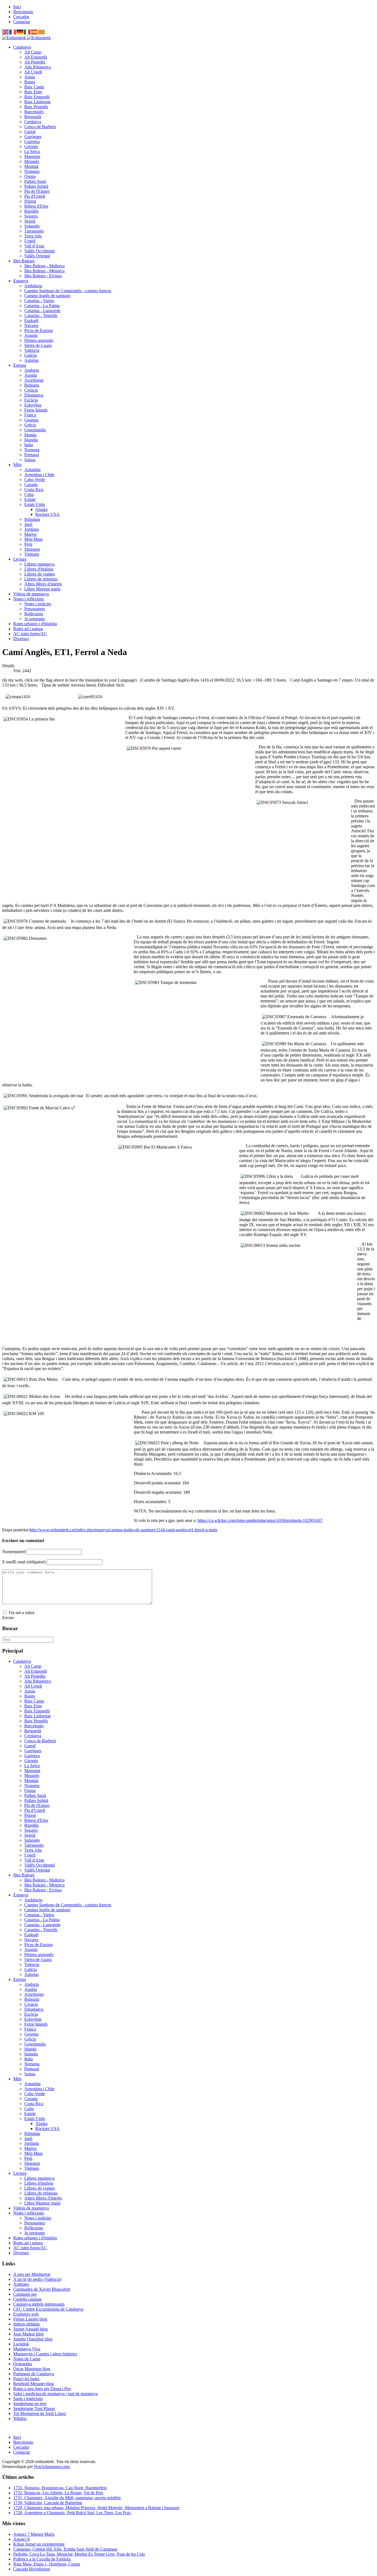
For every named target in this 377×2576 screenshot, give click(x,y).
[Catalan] (42, 32)
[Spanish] (34, 32)
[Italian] (27, 32)
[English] (6, 32)
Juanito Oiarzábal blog (33, 2339)
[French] (13, 32)
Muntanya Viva (27, 2349)
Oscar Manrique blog (32, 2369)
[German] (20, 32)
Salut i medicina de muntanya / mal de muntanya (55, 2394)
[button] (22, 47)
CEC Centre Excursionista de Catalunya (48, 2309)
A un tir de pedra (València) (37, 2279)
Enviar (8, 1618)
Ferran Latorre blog (30, 2319)
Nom (14, 1552)
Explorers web (26, 2314)
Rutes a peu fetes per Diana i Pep (42, 2389)
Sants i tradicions (28, 2399)
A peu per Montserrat (32, 2274)
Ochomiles (23, 2364)
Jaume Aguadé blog (30, 2329)
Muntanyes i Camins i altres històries (45, 2354)
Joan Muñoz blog (28, 2334)
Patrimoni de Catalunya (34, 2374)
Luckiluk (21, 2344)
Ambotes (21, 2284)
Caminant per (25, 2294)
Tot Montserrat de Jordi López (40, 2413)
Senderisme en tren (30, 2404)
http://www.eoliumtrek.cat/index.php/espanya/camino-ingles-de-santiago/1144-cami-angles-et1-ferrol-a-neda (123, 1530)
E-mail (24, 1562)
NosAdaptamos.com (52, 2467)
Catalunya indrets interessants (39, 2304)
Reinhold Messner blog (34, 2384)
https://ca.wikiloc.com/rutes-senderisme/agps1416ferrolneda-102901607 (260, 1520)
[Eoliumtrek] (26, 38)
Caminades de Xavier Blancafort (42, 2289)
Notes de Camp (27, 2359)
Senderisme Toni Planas (34, 2409)
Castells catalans (27, 2299)
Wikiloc (20, 2418)
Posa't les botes (26, 2379)
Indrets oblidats (26, 2324)
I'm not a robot (22, 1613)
